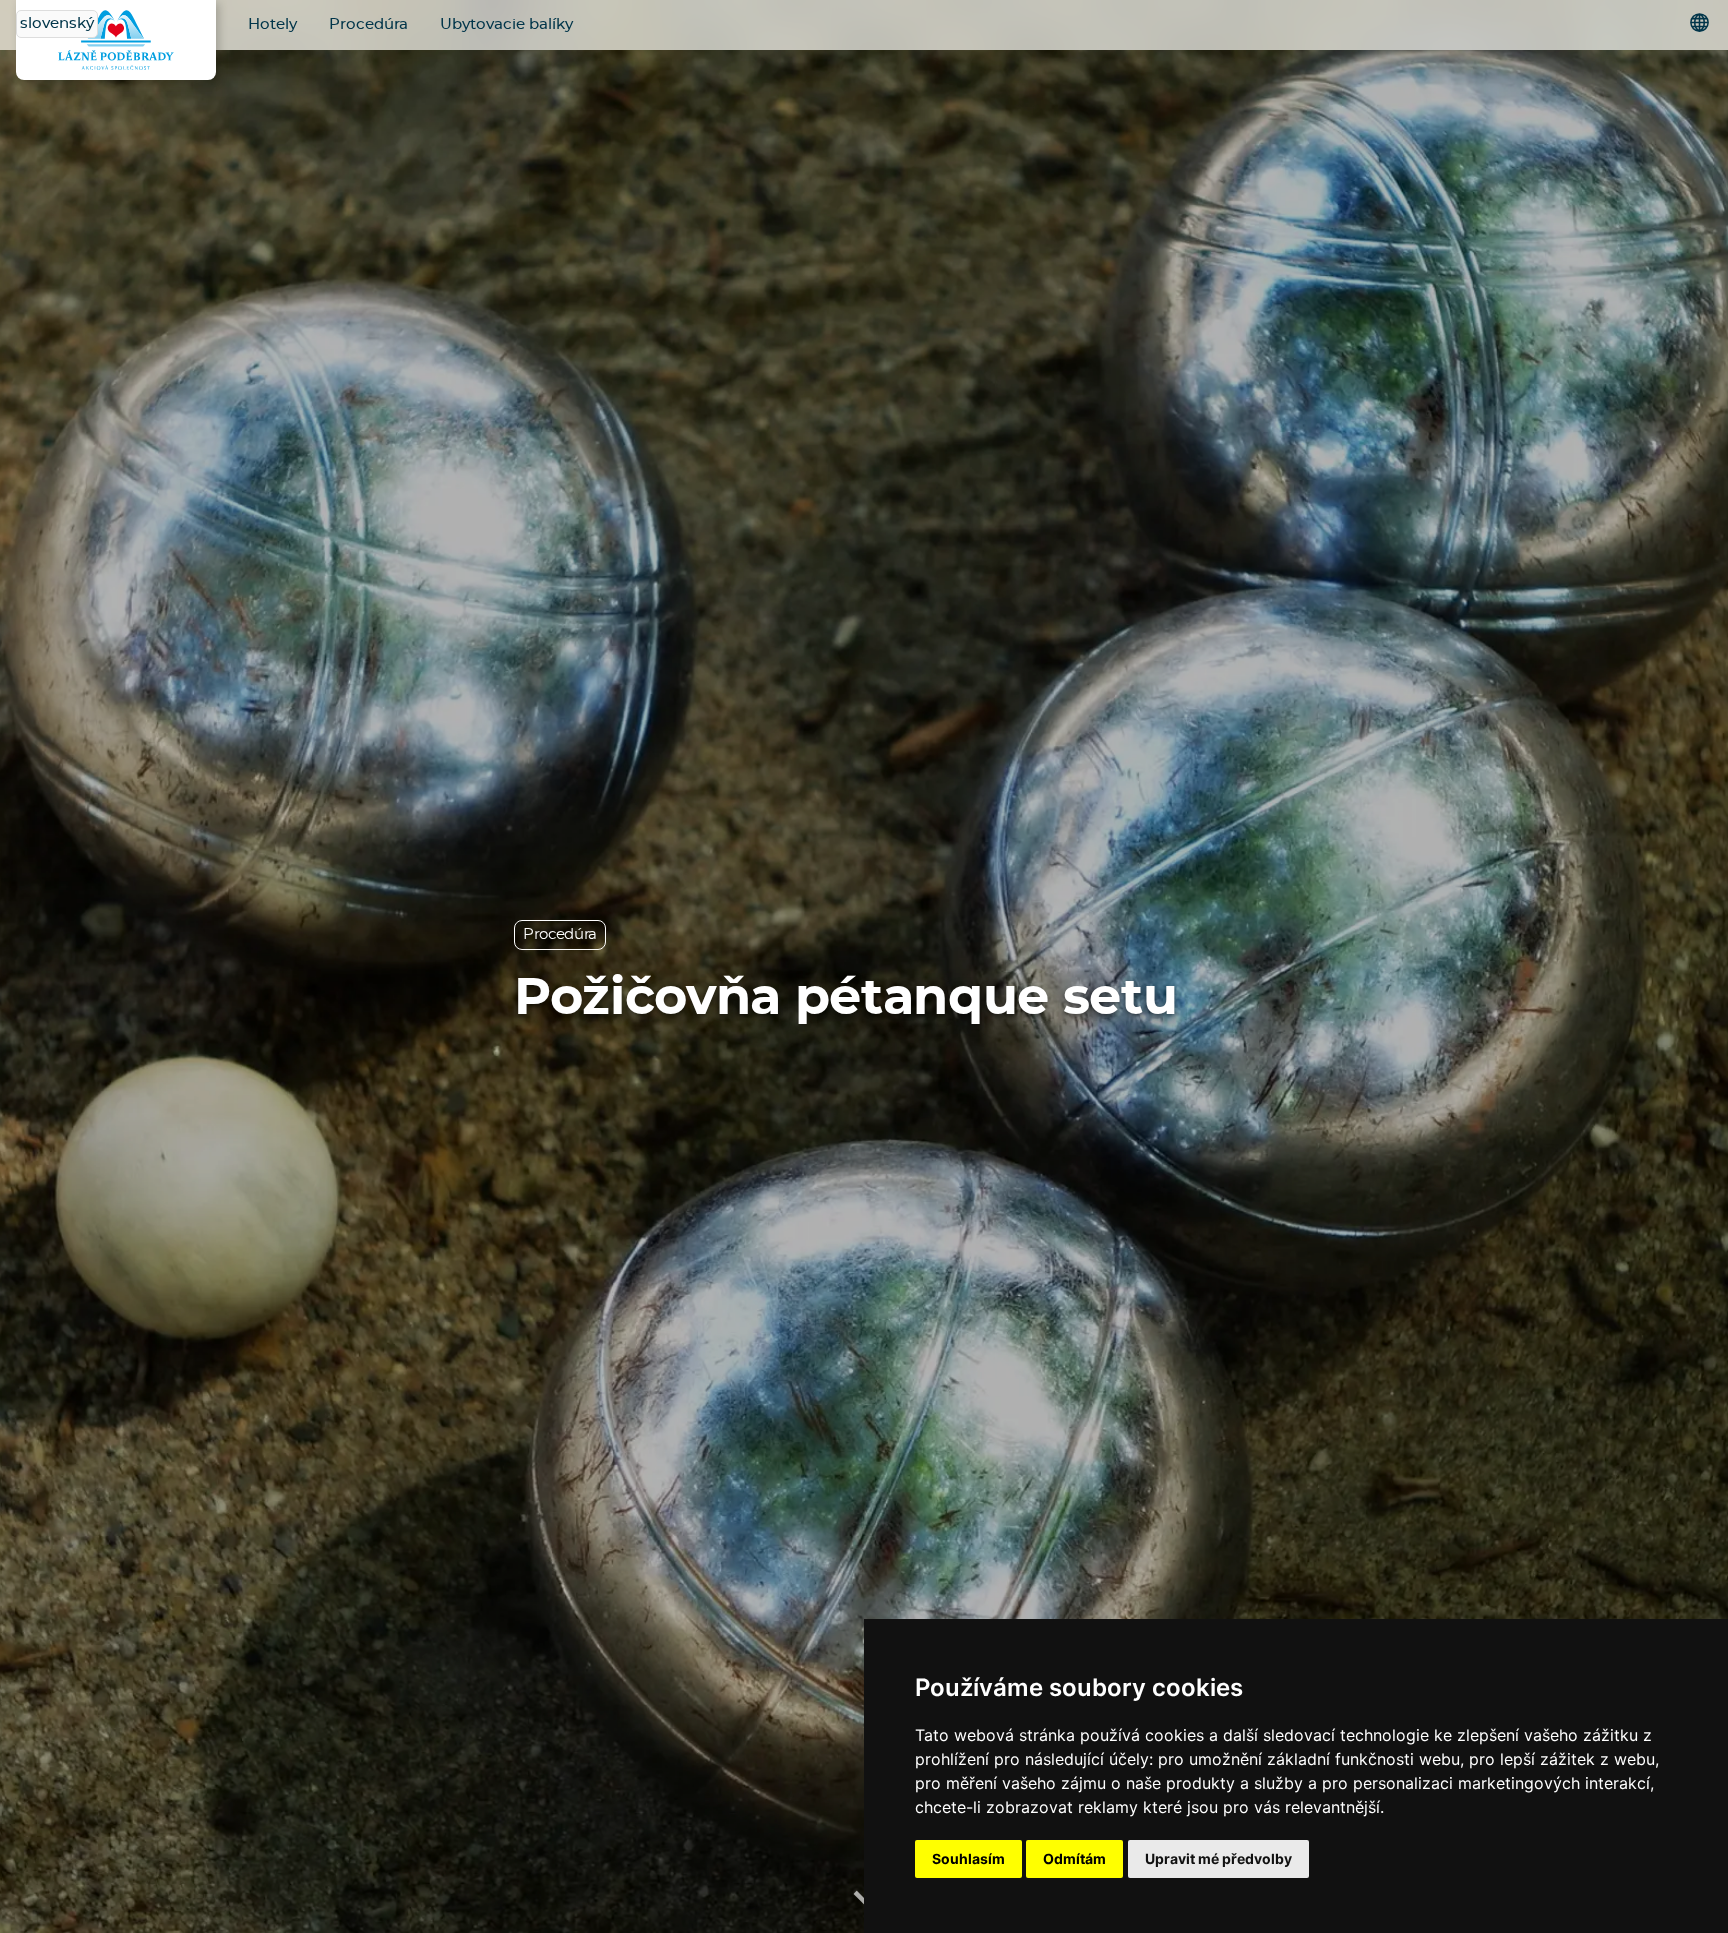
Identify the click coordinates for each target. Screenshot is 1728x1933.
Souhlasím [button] (968, 1858)
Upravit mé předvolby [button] (1218, 1858)
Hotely (272, 24)
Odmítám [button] (1074, 1858)
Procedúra (368, 24)
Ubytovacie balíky (506, 24)
